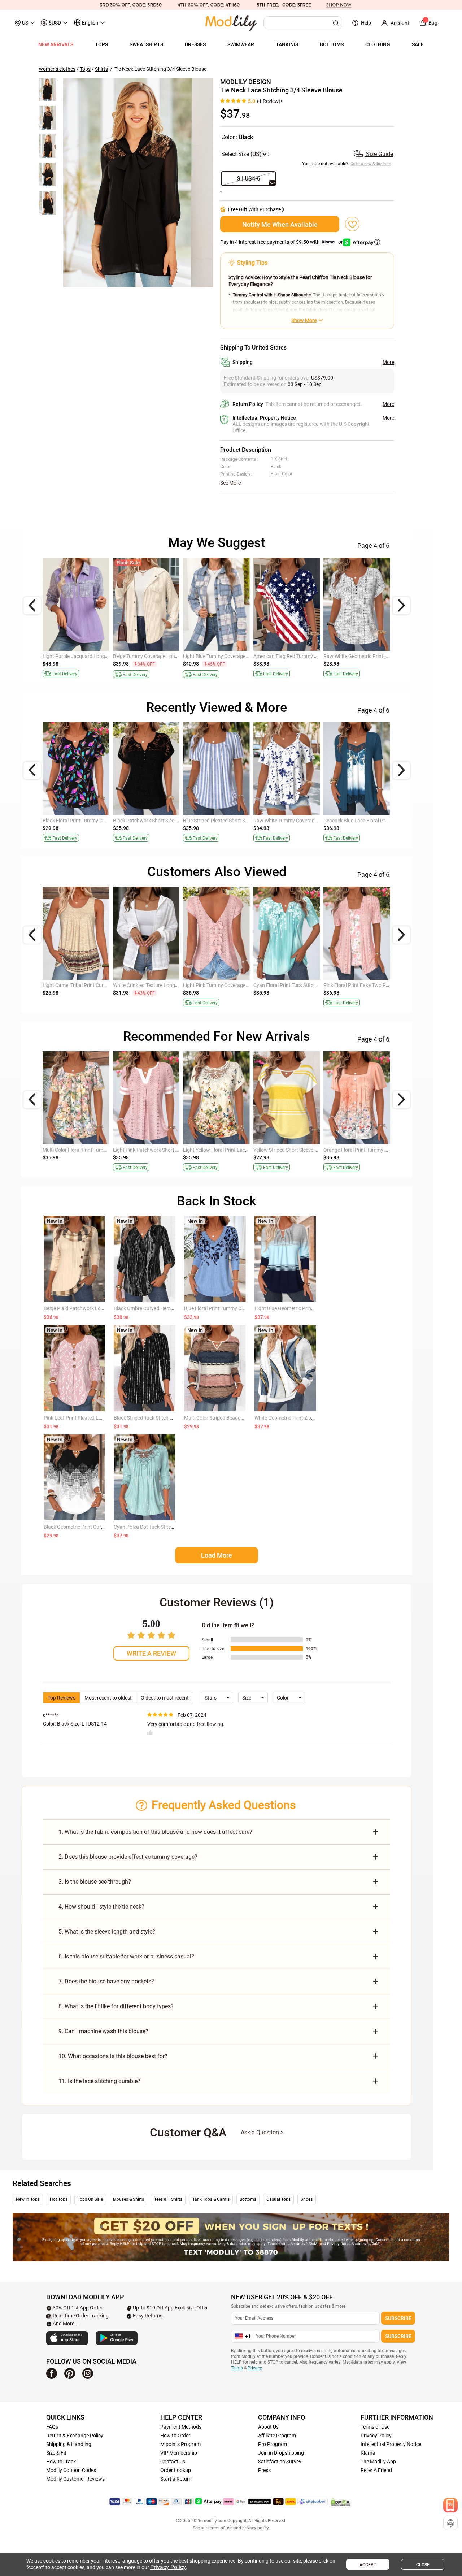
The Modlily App (378, 2462)
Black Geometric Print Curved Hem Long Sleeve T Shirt (104, 1527)
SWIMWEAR (241, 44)
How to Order (175, 2436)
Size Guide (379, 154)
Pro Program (273, 2444)
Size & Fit (56, 2453)
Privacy (255, 2368)
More (388, 362)
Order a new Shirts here (371, 163)
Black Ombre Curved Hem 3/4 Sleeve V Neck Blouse (171, 1308)
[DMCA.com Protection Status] (341, 2502)
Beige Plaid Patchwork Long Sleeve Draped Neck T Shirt (105, 1308)
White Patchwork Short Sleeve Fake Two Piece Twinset (244, 656)
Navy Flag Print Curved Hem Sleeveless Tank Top (97, 656)
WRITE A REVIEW (151, 1653)
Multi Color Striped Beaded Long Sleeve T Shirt (235, 1418)
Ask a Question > (262, 2132)
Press (264, 2470)
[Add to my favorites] (352, 224)
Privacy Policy (376, 2436)
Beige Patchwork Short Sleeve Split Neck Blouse (236, 1150)
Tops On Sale (90, 2199)
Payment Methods (181, 2427)
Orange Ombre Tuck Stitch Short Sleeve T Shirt (94, 821)
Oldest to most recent (165, 1698)
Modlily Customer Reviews (75, 2479)
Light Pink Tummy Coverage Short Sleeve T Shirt (96, 985)
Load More (217, 1555)
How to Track (61, 2462)
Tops (85, 69)
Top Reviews (62, 1698)
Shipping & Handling (69, 2444)
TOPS (101, 44)
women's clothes (57, 69)
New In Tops (28, 2199)
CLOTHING (378, 44)
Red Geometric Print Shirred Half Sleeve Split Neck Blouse (176, 1150)
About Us (268, 2427)
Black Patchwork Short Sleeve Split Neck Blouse (306, 656)
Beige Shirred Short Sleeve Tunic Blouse (367, 1150)
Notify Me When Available (280, 224)
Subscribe (398, 2318)
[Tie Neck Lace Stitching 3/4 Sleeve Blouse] (138, 183)
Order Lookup (176, 2470)
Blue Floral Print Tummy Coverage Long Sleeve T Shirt (243, 1308)
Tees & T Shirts (168, 2199)
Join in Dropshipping (281, 2453)
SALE (418, 44)
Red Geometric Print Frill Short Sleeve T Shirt (372, 656)
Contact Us (173, 2462)
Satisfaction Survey (280, 2462)
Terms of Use (375, 2427)
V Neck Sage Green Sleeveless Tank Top (157, 821)
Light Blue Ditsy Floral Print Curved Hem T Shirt (235, 985)
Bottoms (248, 2199)
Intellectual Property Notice (391, 2444)
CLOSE (423, 2565)
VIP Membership (179, 2453)
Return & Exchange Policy (75, 2436)
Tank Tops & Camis (211, 2199)
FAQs (52, 2427)
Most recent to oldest (108, 1698)
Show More (304, 320)
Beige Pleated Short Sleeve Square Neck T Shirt (165, 985)
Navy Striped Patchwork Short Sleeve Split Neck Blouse (174, 656)
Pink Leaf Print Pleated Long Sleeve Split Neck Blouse (103, 1418)
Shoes (307, 2199)
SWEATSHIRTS (146, 44)
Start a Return (176, 2479)
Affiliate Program (277, 2436)
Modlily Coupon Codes (71, 2470)
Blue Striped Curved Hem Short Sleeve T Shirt (373, 985)
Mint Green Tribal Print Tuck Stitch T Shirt (299, 1150)
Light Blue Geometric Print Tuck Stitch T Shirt (304, 1308)
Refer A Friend (376, 2470)
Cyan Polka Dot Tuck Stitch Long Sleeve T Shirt (165, 1527)
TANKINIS (287, 44)
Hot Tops (59, 2199)
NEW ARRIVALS (56, 44)
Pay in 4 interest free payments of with (282, 242)
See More (230, 483)
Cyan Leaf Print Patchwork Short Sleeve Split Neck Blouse (107, 1150)
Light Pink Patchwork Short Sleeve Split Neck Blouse (381, 821)
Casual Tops (278, 2199)
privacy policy (255, 2528)
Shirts (101, 69)
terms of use (220, 2528)
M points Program (180, 2444)
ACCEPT (368, 2565)
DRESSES (195, 44)
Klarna (368, 2453)
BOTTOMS (332, 44)
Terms (237, 2368)
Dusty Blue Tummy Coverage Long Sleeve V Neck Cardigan (318, 985)
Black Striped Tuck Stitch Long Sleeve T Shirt (163, 1418)
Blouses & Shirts (128, 2199)
